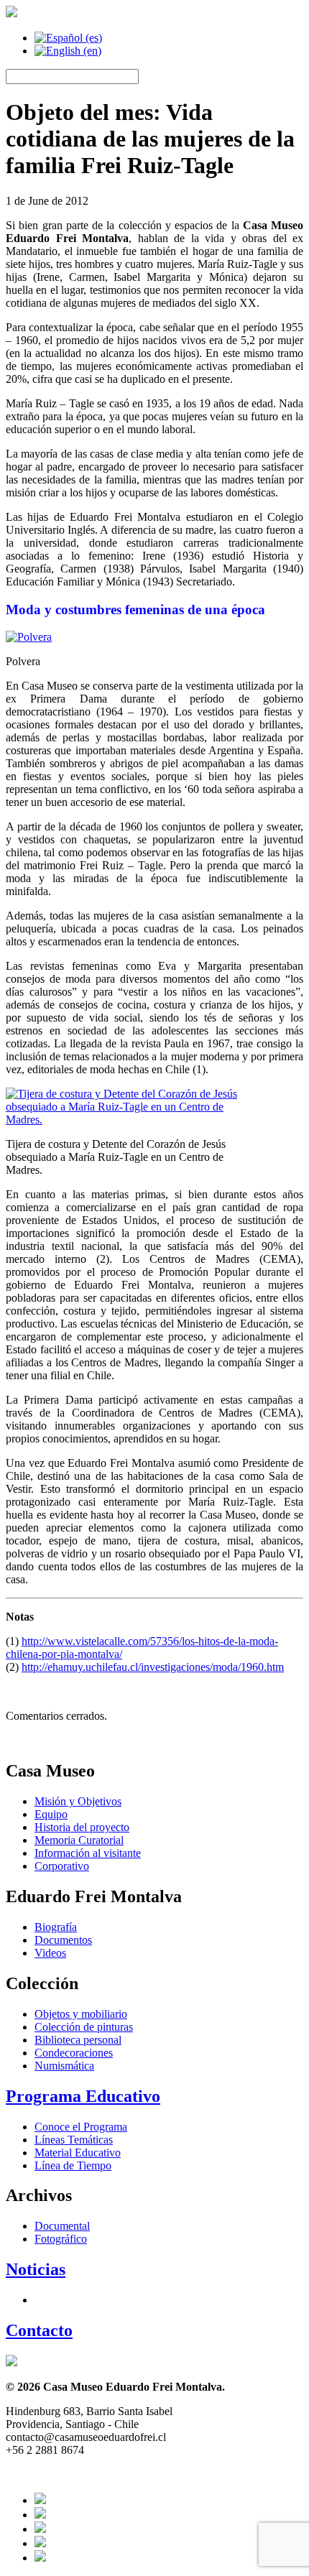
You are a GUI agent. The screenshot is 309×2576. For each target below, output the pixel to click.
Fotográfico (61, 2239)
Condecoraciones (74, 2053)
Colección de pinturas (84, 2027)
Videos (50, 1953)
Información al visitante (88, 1853)
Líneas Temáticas (74, 2140)
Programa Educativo (83, 2096)
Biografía (56, 1927)
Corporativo (62, 1866)
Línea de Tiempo (73, 2165)
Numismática (64, 2066)
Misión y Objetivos (78, 1801)
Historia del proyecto (82, 1827)
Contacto (39, 2330)
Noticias (36, 2269)
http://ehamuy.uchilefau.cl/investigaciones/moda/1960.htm (153, 1667)
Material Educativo (78, 2153)
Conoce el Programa (81, 2127)
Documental (62, 2226)
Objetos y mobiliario (81, 2014)
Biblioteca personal (78, 2040)
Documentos (63, 1940)
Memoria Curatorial (79, 1840)
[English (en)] (68, 51)
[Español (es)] (68, 38)
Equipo (51, 1814)
